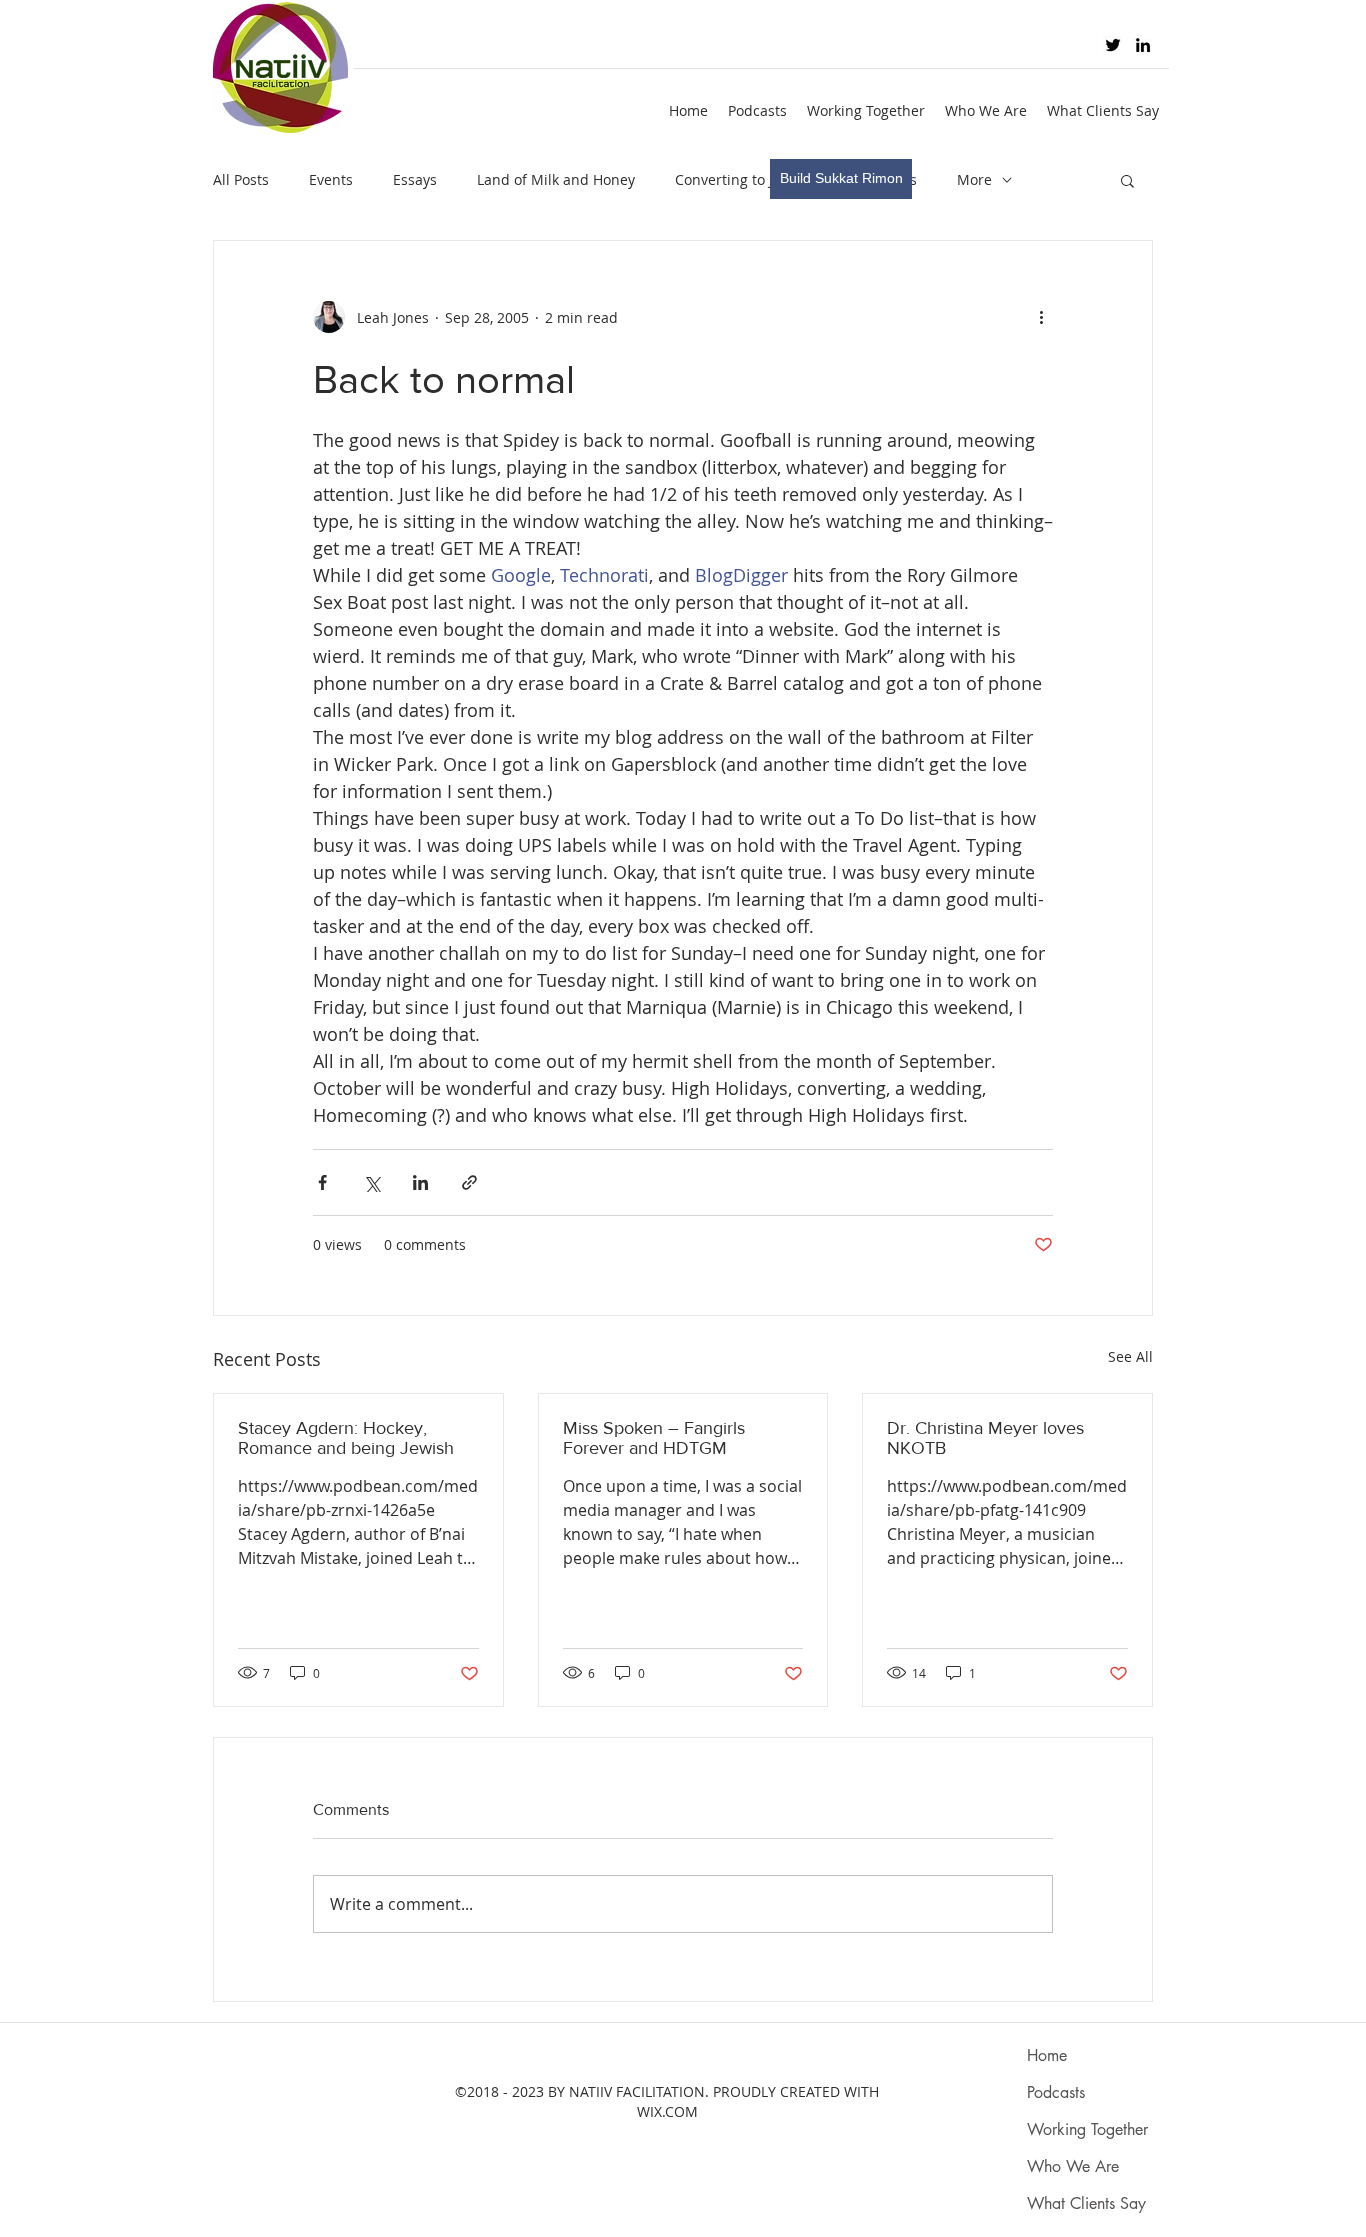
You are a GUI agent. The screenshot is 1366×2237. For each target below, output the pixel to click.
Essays (415, 179)
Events (331, 179)
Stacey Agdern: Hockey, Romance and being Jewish (346, 1438)
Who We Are (1073, 2166)
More (974, 179)
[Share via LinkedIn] (420, 1182)
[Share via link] (469, 1182)
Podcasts (1056, 2092)
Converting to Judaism (749, 179)
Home (1047, 2055)
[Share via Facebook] (322, 1182)
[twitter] (1113, 45)
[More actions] (1041, 317)
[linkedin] (1143, 45)
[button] (1127, 180)
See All (1130, 1356)
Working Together (1087, 2129)
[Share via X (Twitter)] (371, 1182)
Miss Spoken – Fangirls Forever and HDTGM (654, 1438)
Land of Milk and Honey (556, 179)
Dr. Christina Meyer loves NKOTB (985, 1438)
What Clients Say (1086, 2203)
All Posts (241, 179)
